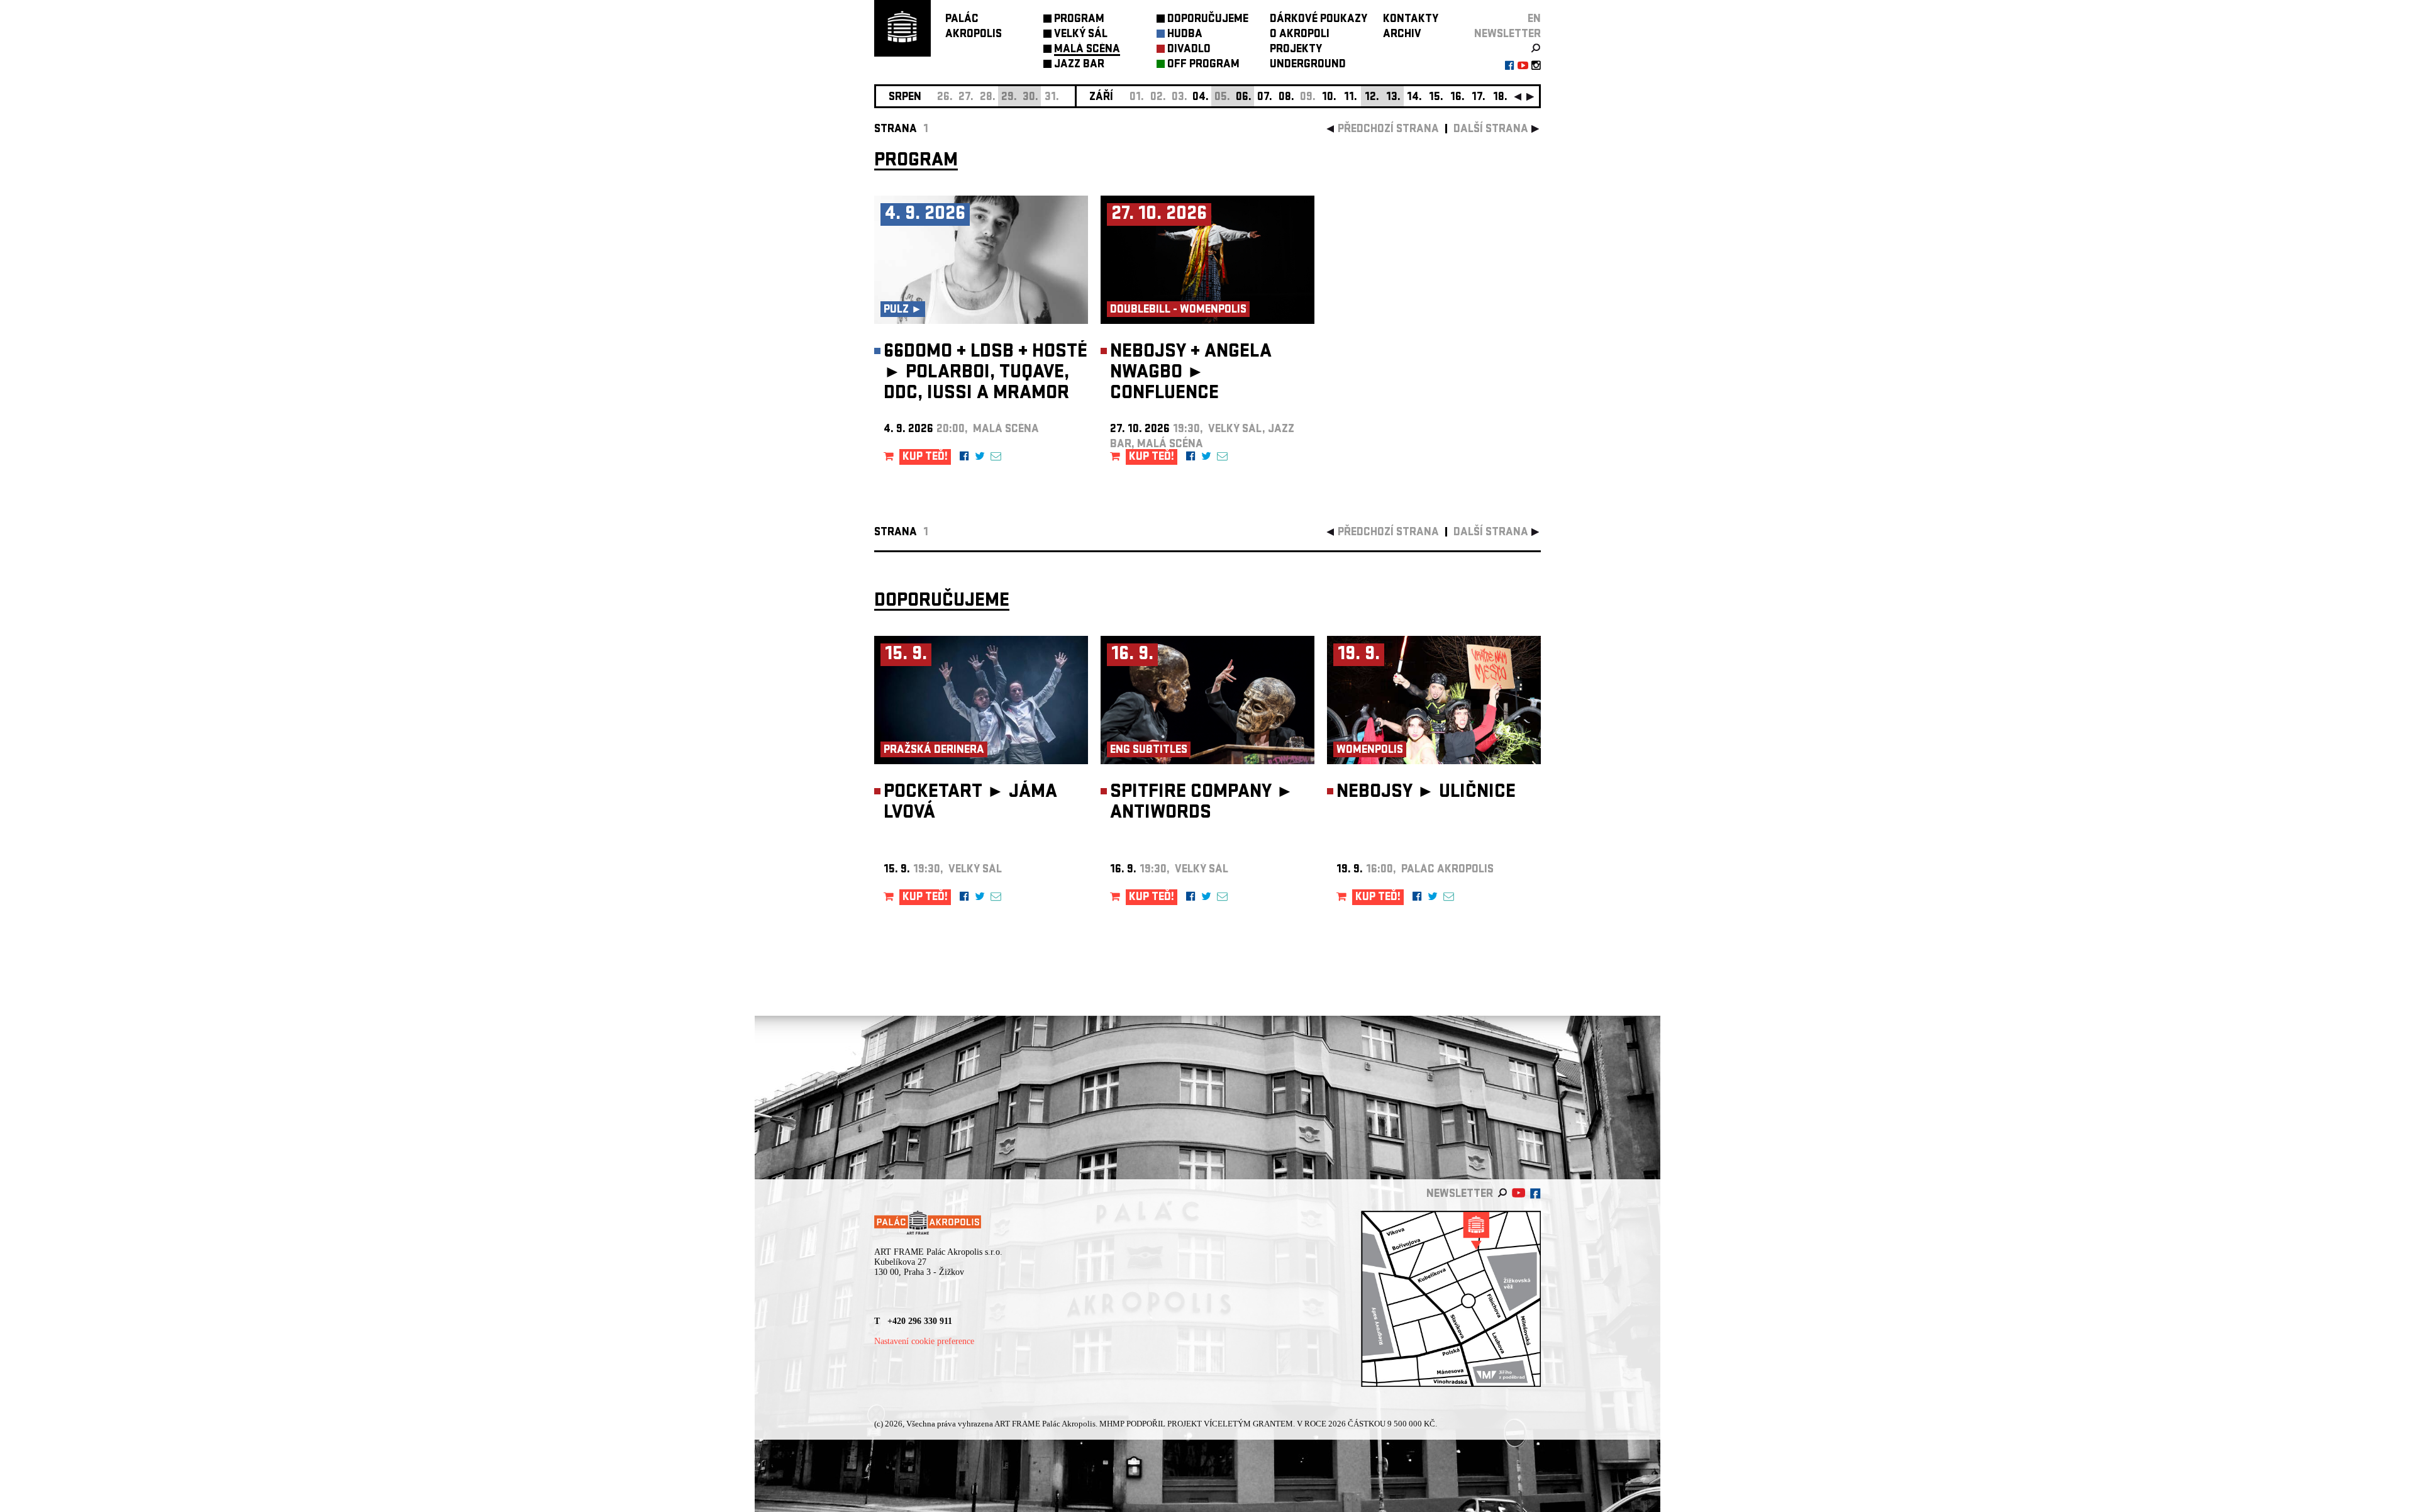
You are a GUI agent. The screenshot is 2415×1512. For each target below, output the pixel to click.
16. (1457, 98)
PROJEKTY (1296, 50)
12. (1372, 98)
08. (1286, 98)
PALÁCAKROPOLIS (974, 27)
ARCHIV (1402, 35)
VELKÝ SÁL (1081, 35)
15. (1436, 98)
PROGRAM (1079, 20)
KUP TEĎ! (925, 458)
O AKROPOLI (1300, 35)
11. (1351, 98)
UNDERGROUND (1308, 65)
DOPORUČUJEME (1208, 20)
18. (1500, 98)
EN (1534, 20)
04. (1201, 98)
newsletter (1507, 35)
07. (1265, 98)
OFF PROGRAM (1203, 65)
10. (1329, 98)
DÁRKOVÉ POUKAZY (1319, 20)
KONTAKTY (1411, 20)
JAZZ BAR (1079, 65)
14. (1414, 98)
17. (1479, 98)
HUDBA (1185, 35)
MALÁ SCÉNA (1087, 50)
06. (1244, 98)
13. (1393, 98)
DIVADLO (1189, 50)
